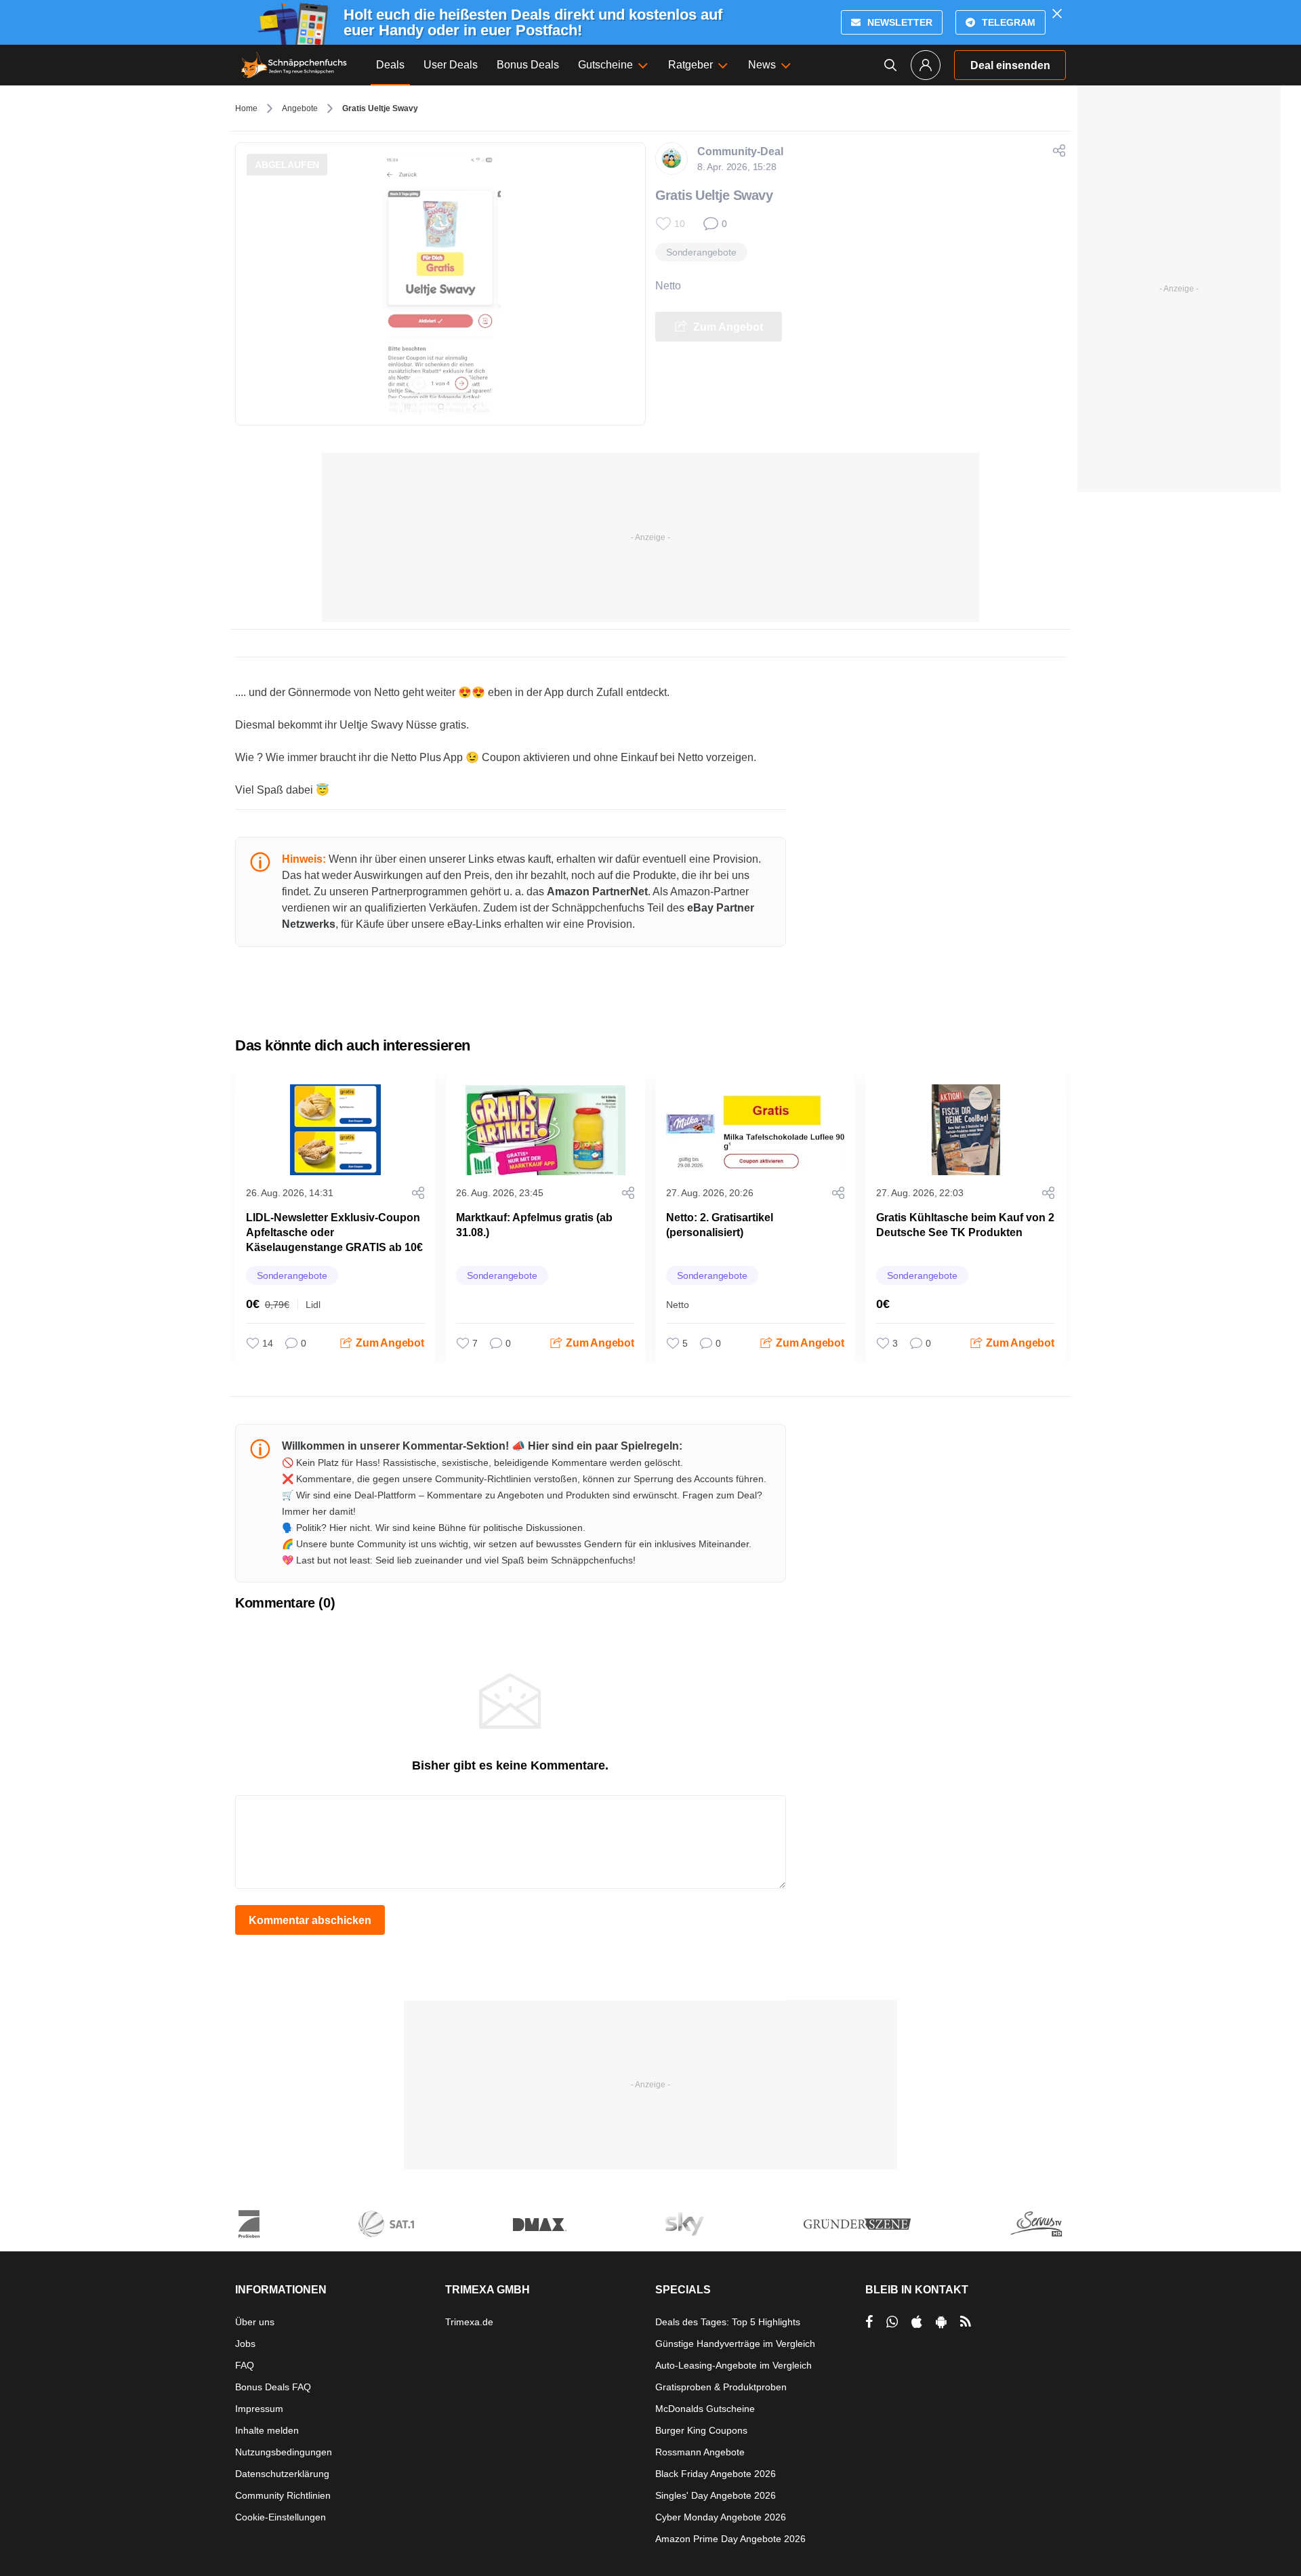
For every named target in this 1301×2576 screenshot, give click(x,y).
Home (246, 108)
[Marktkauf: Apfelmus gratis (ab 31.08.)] (545, 1130)
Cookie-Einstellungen (281, 2517)
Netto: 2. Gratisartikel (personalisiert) (720, 1225)
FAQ (245, 2365)
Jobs (245, 2344)
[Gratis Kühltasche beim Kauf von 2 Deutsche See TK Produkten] (966, 1130)
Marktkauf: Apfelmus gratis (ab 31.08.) (534, 1225)
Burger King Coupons (701, 2430)
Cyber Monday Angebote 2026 (721, 2517)
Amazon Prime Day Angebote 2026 (730, 2539)
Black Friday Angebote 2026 (716, 2474)
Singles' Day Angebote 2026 (716, 2495)
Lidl (313, 1305)
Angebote (300, 108)
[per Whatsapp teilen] (892, 2322)
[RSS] (966, 2322)
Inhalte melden (267, 2430)
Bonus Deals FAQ (273, 2387)
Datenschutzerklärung (282, 2474)
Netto (668, 286)
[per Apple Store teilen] (917, 2322)
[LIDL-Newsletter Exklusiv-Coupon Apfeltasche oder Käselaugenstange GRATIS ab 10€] (335, 1130)
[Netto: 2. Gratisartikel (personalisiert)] (756, 1130)
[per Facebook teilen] (869, 2322)
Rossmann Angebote (700, 2452)
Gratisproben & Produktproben (721, 2387)
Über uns (255, 2322)
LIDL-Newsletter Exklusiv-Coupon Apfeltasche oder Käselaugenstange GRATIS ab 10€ (334, 1232)
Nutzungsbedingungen (284, 2452)
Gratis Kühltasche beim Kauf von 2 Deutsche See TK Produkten (965, 1225)
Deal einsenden (1010, 65)
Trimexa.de (469, 2322)
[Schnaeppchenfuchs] (294, 65)
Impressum (259, 2409)
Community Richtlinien (283, 2495)
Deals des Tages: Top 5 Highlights (728, 2322)
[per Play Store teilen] (941, 2322)
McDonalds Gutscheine (705, 2409)
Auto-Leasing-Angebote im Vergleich (734, 2365)
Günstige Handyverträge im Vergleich (735, 2344)
